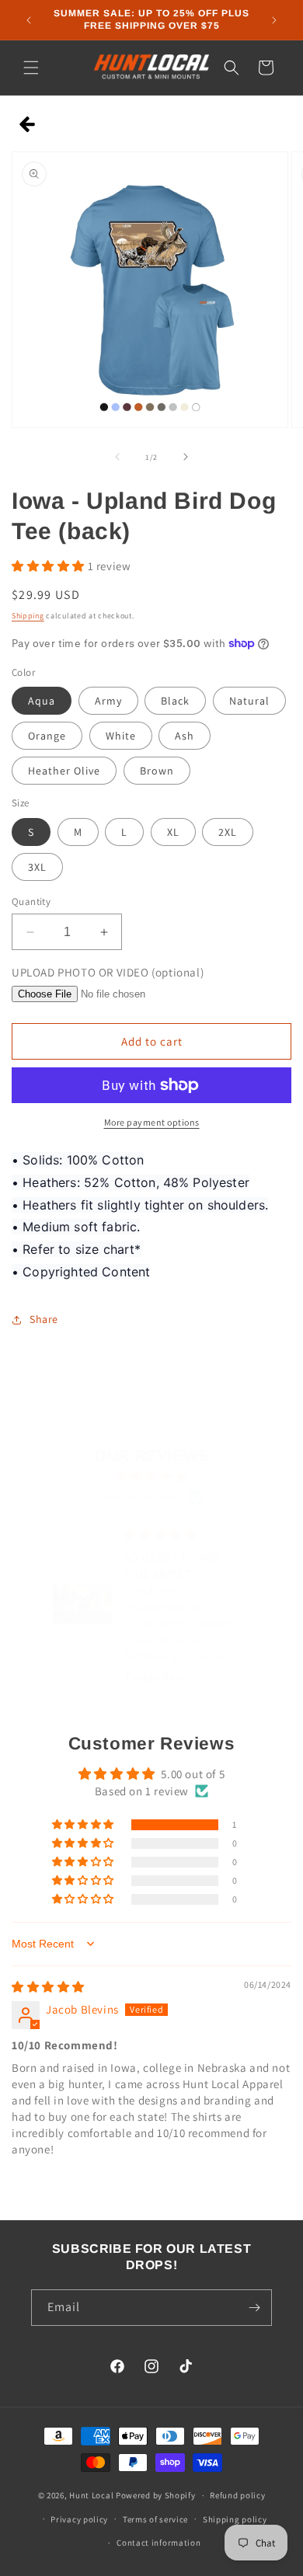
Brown (157, 771)
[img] (152, 1476)
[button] (31, 68)
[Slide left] (117, 457)
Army (108, 701)
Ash (185, 736)
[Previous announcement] (29, 20)
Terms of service (155, 2519)
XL (173, 832)
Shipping (28, 616)
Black (175, 701)
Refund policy (237, 2495)
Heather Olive (64, 771)
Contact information (158, 2543)
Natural (249, 701)
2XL (228, 832)
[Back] (28, 125)
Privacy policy (79, 2519)
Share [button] (44, 1319)
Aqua (42, 701)
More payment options (152, 1122)
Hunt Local (91, 2495)
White (121, 736)
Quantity (31, 902)
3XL (37, 867)
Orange (47, 736)
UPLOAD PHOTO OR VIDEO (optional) (108, 972)
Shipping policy (235, 2519)
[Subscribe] (254, 2308)
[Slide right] (186, 457)
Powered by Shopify (156, 2495)
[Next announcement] (274, 20)
